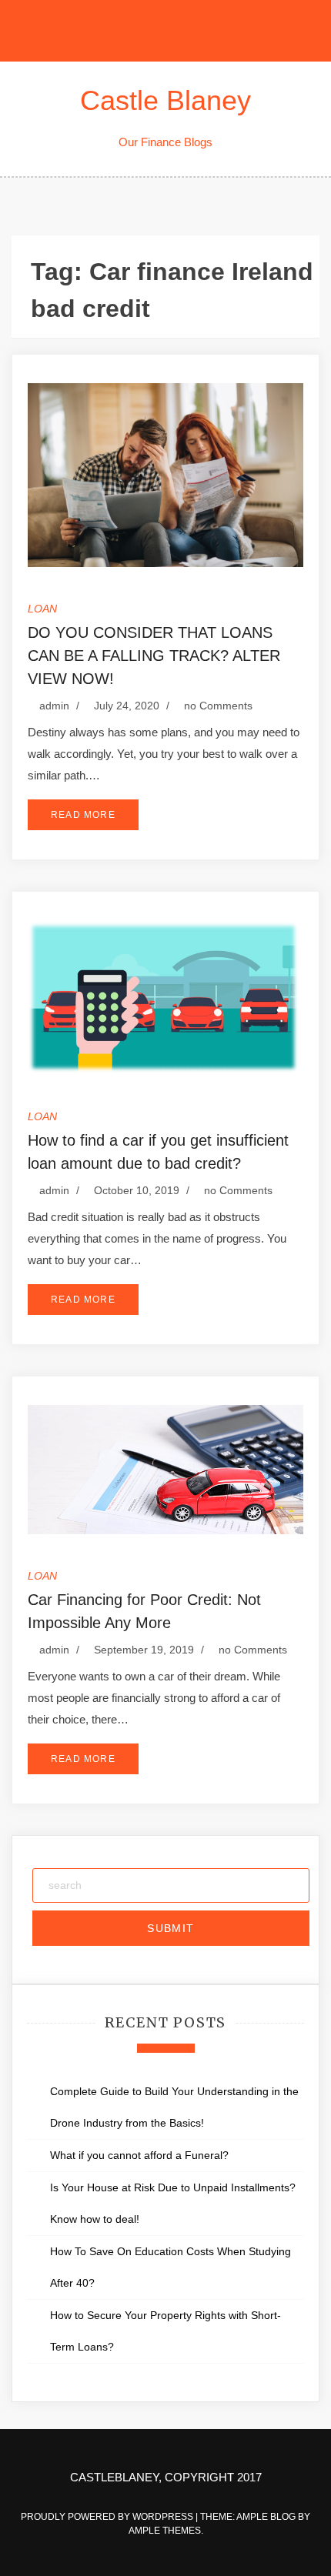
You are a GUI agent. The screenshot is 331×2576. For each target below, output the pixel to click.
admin (54, 706)
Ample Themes (165, 2531)
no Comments (217, 706)
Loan (42, 609)
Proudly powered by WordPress (108, 2517)
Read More (83, 815)
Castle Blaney (165, 100)
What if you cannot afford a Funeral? (142, 2155)
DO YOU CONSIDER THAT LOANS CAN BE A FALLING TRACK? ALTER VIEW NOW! (154, 656)
